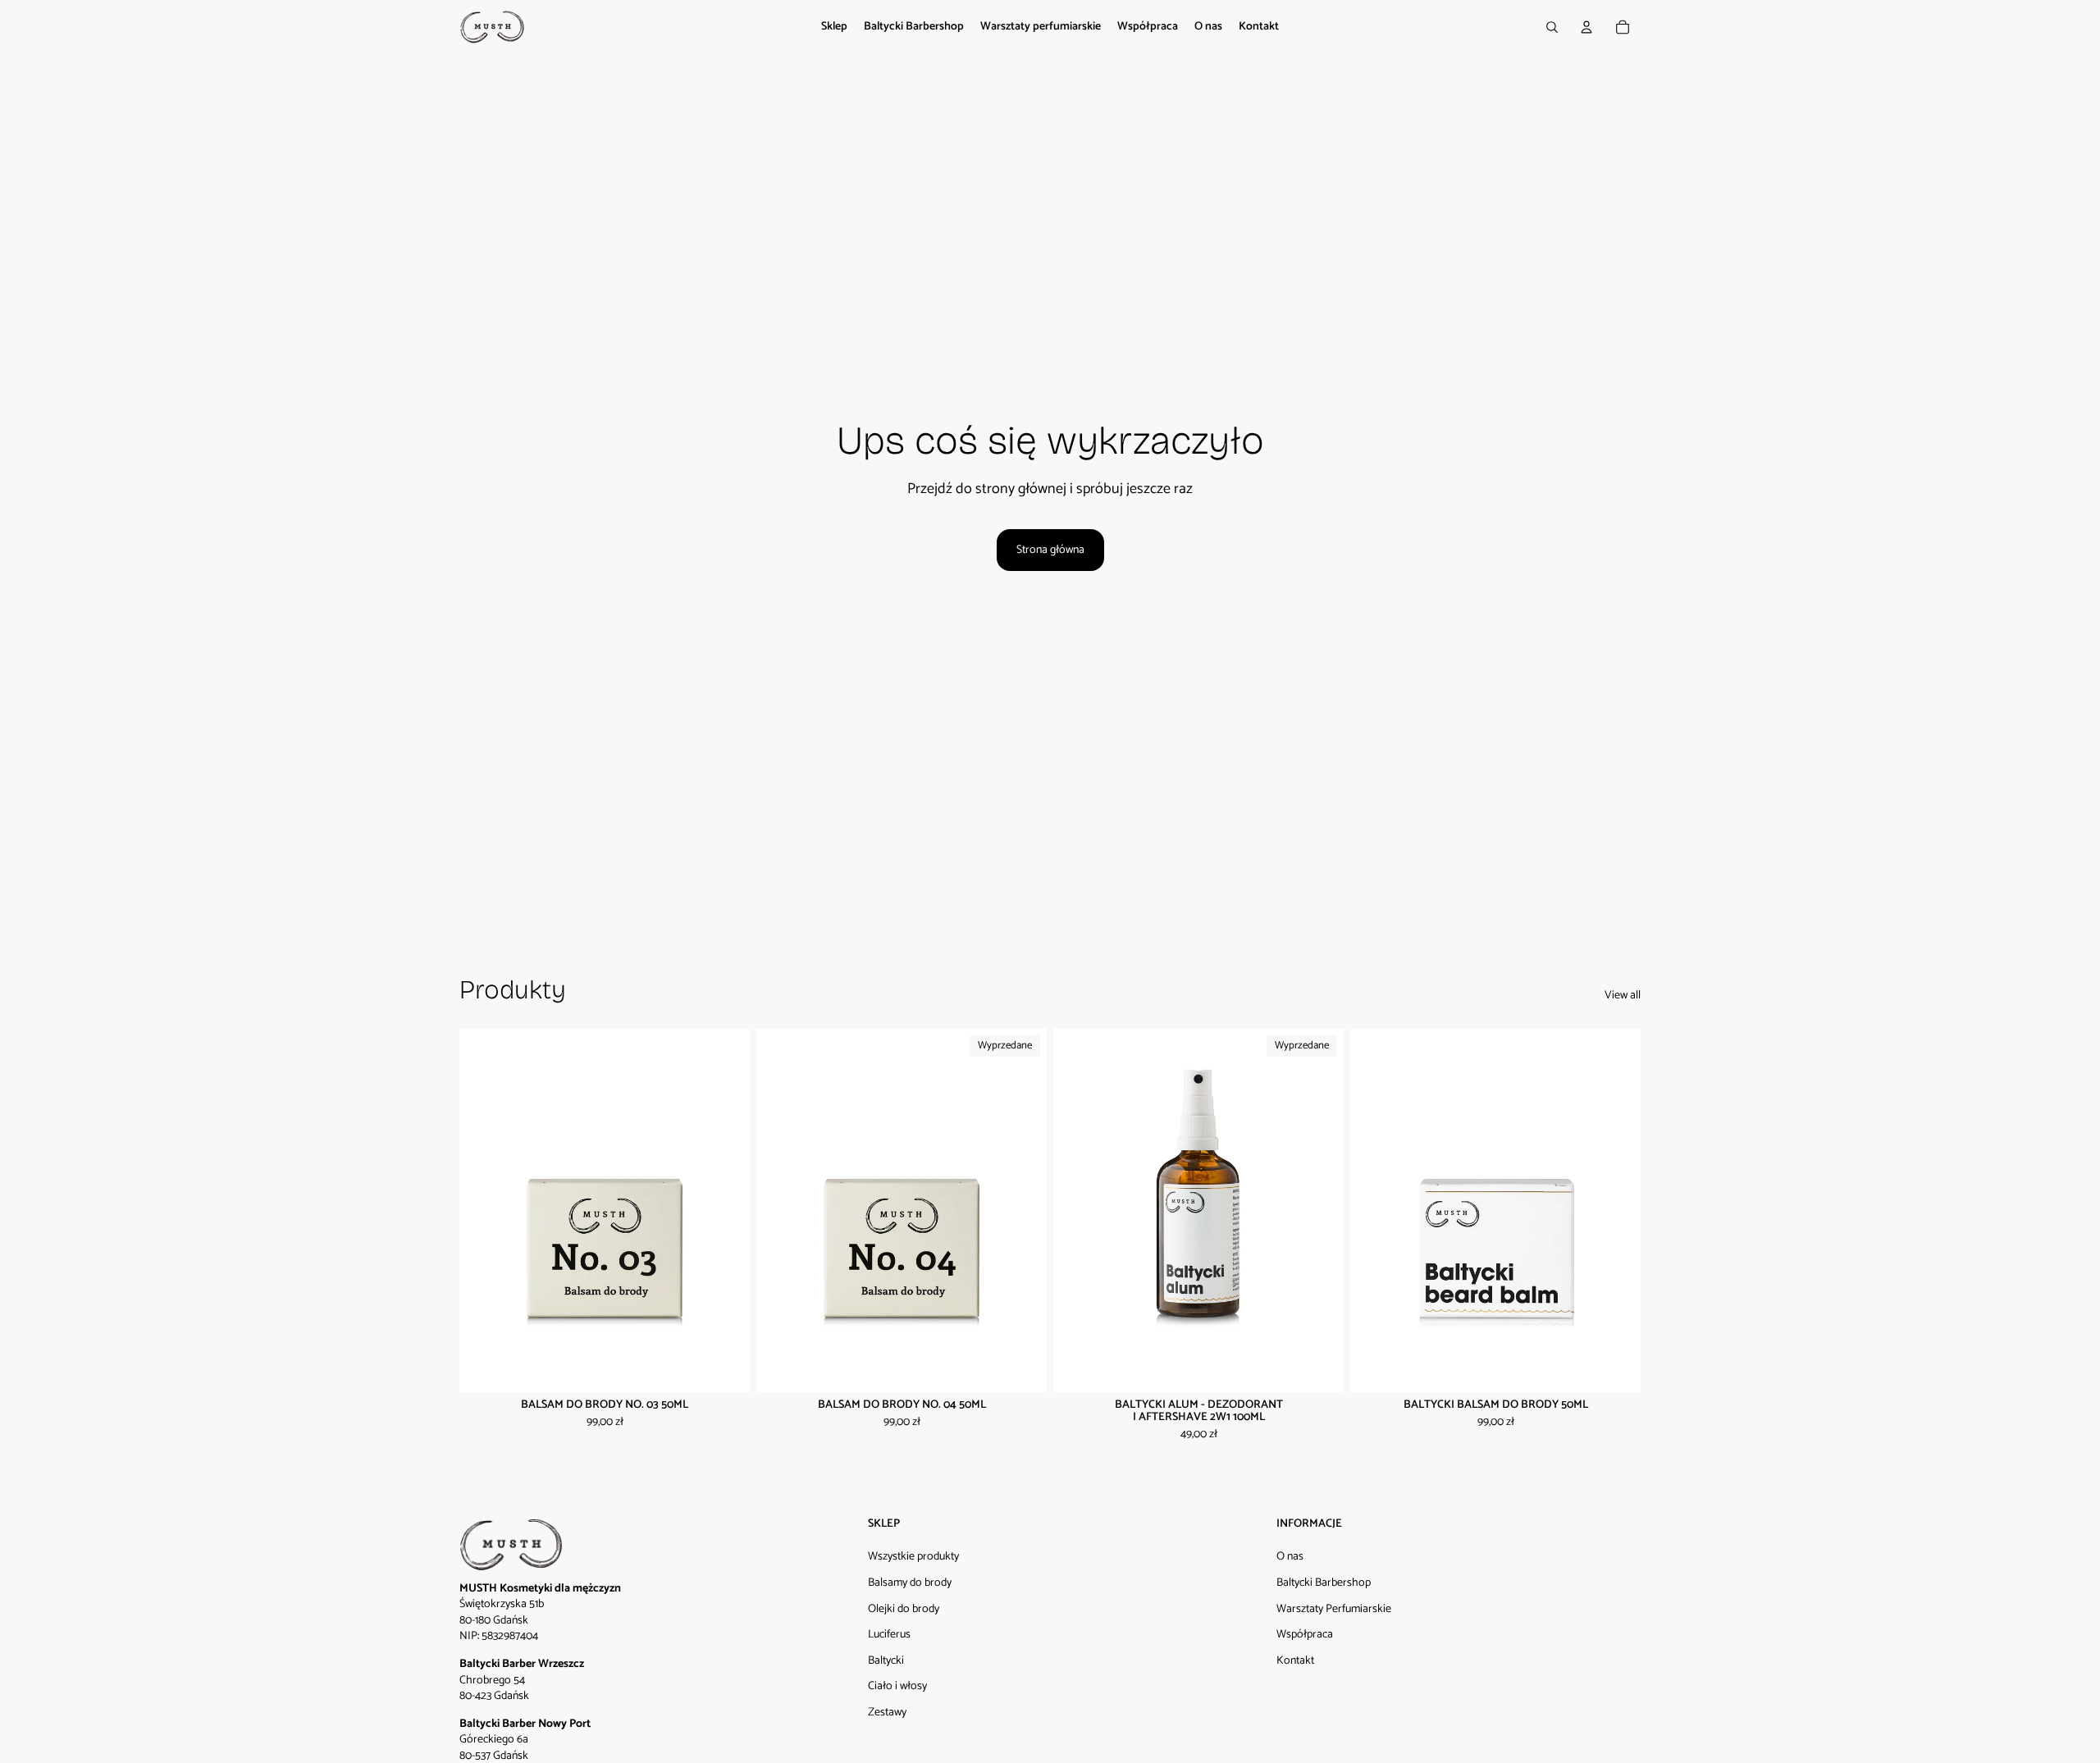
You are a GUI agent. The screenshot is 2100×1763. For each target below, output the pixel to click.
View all (1623, 996)
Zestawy (887, 1713)
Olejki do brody (904, 1609)
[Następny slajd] (725, 1210)
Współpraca (1305, 1635)
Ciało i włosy (897, 1686)
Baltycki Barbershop (1324, 1583)
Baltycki (886, 1661)
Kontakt (1295, 1661)
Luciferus (889, 1635)
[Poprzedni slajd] (484, 1210)
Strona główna (1050, 550)
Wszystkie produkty (913, 1557)
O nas (1290, 1557)
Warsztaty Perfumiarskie (1334, 1609)
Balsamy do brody (910, 1583)
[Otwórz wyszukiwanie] (1552, 27)
